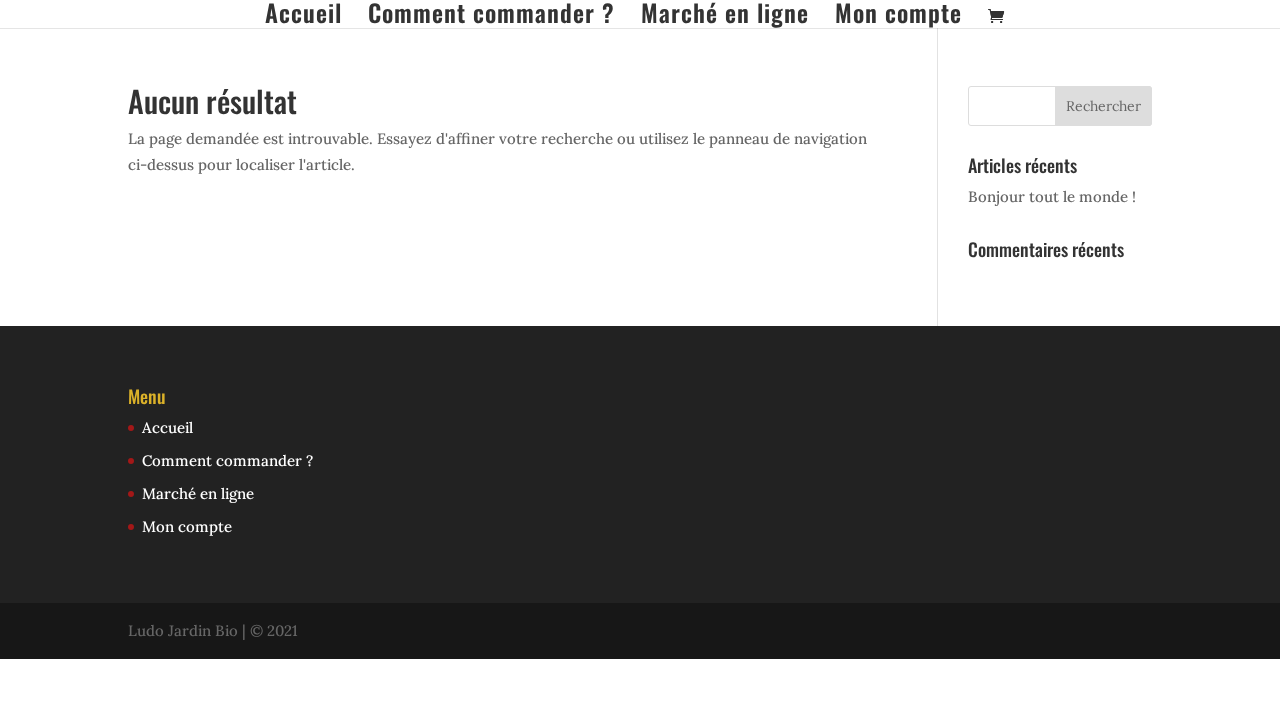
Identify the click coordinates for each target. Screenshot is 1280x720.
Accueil (303, 14)
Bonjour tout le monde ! (1052, 196)
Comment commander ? (491, 14)
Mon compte (898, 14)
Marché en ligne (725, 14)
